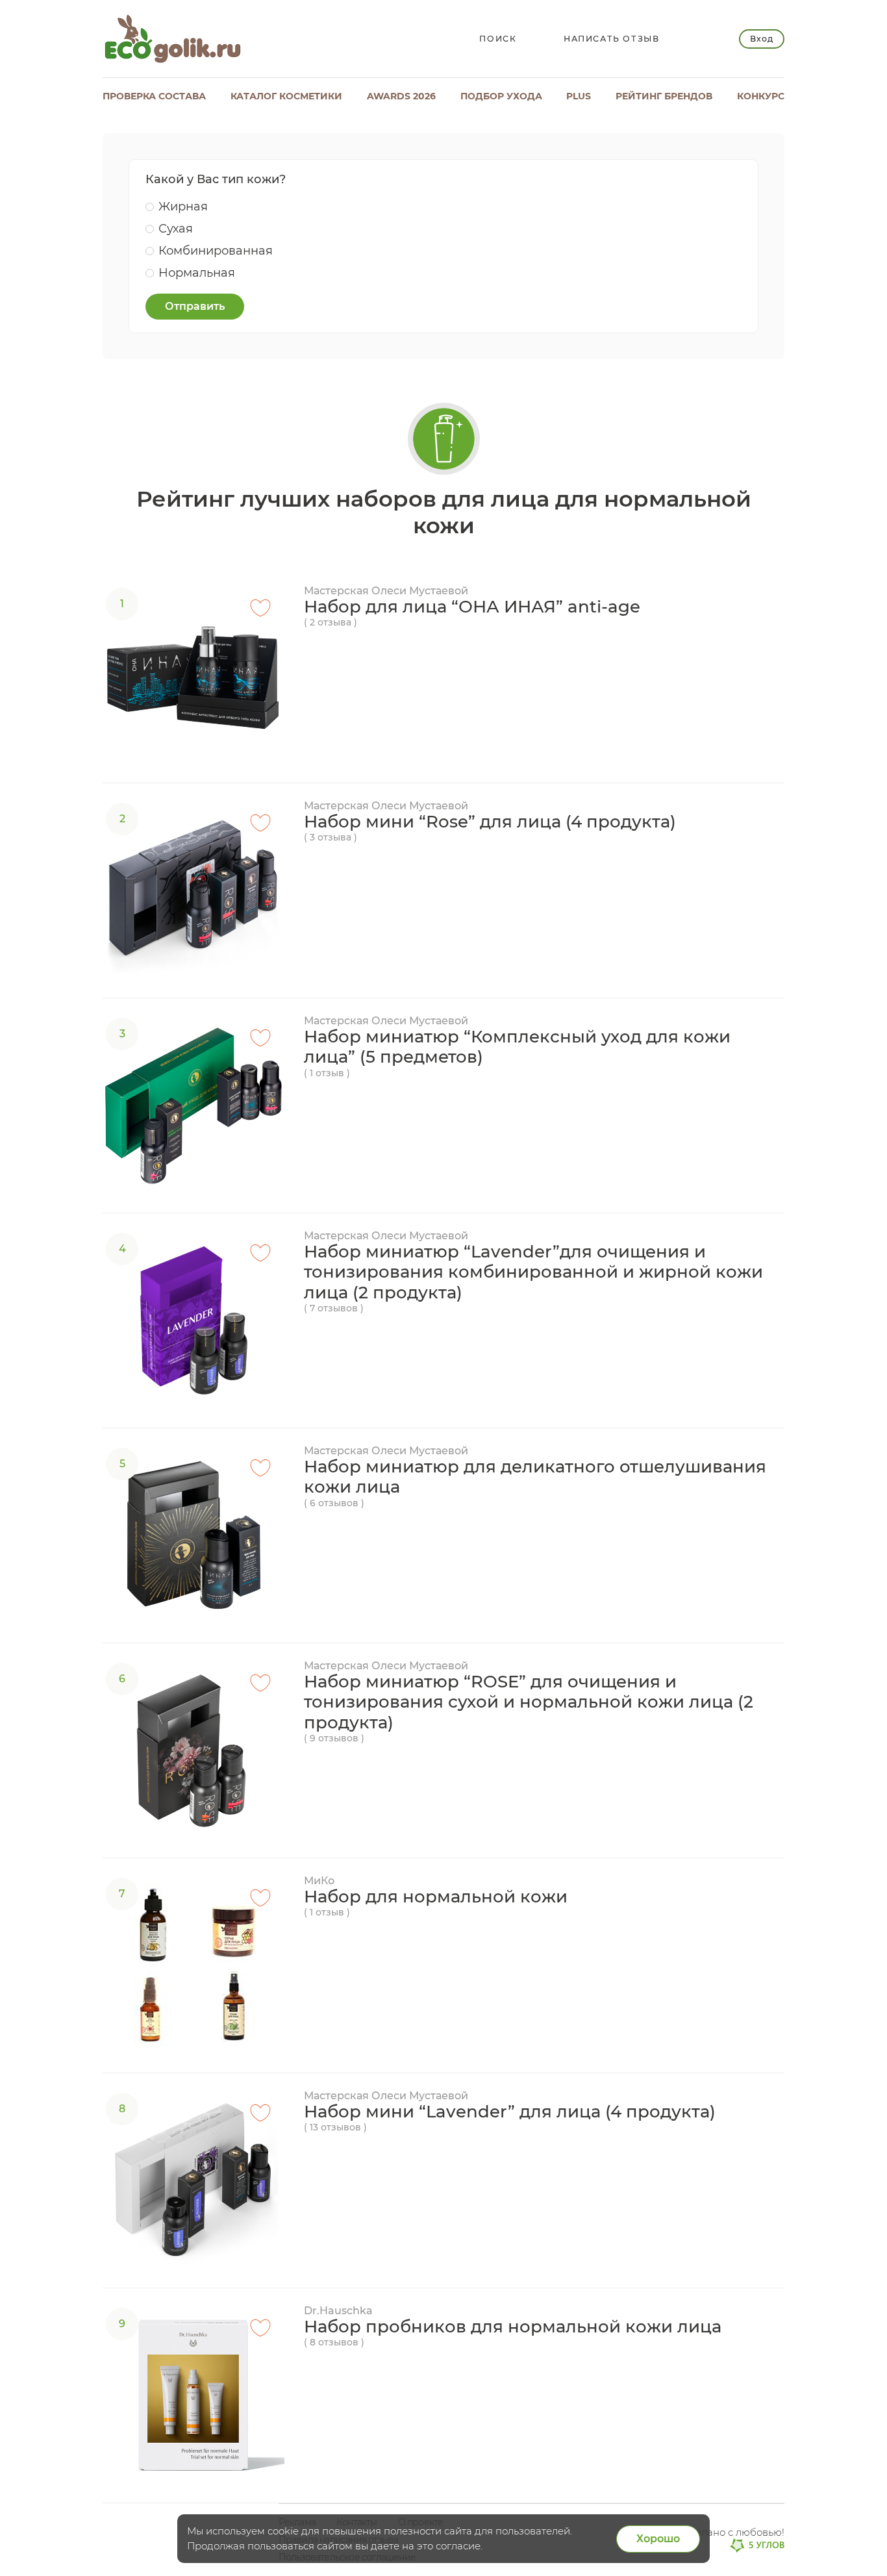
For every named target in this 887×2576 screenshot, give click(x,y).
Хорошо (658, 2539)
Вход (761, 39)
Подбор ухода (501, 96)
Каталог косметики (286, 96)
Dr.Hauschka (338, 2311)
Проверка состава (154, 96)
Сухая (176, 229)
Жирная (183, 207)
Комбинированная (216, 251)
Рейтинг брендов (664, 96)
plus (579, 96)
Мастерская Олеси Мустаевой (386, 591)
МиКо (319, 1881)
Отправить (195, 306)
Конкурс (761, 96)
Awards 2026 (401, 96)
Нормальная (197, 273)
